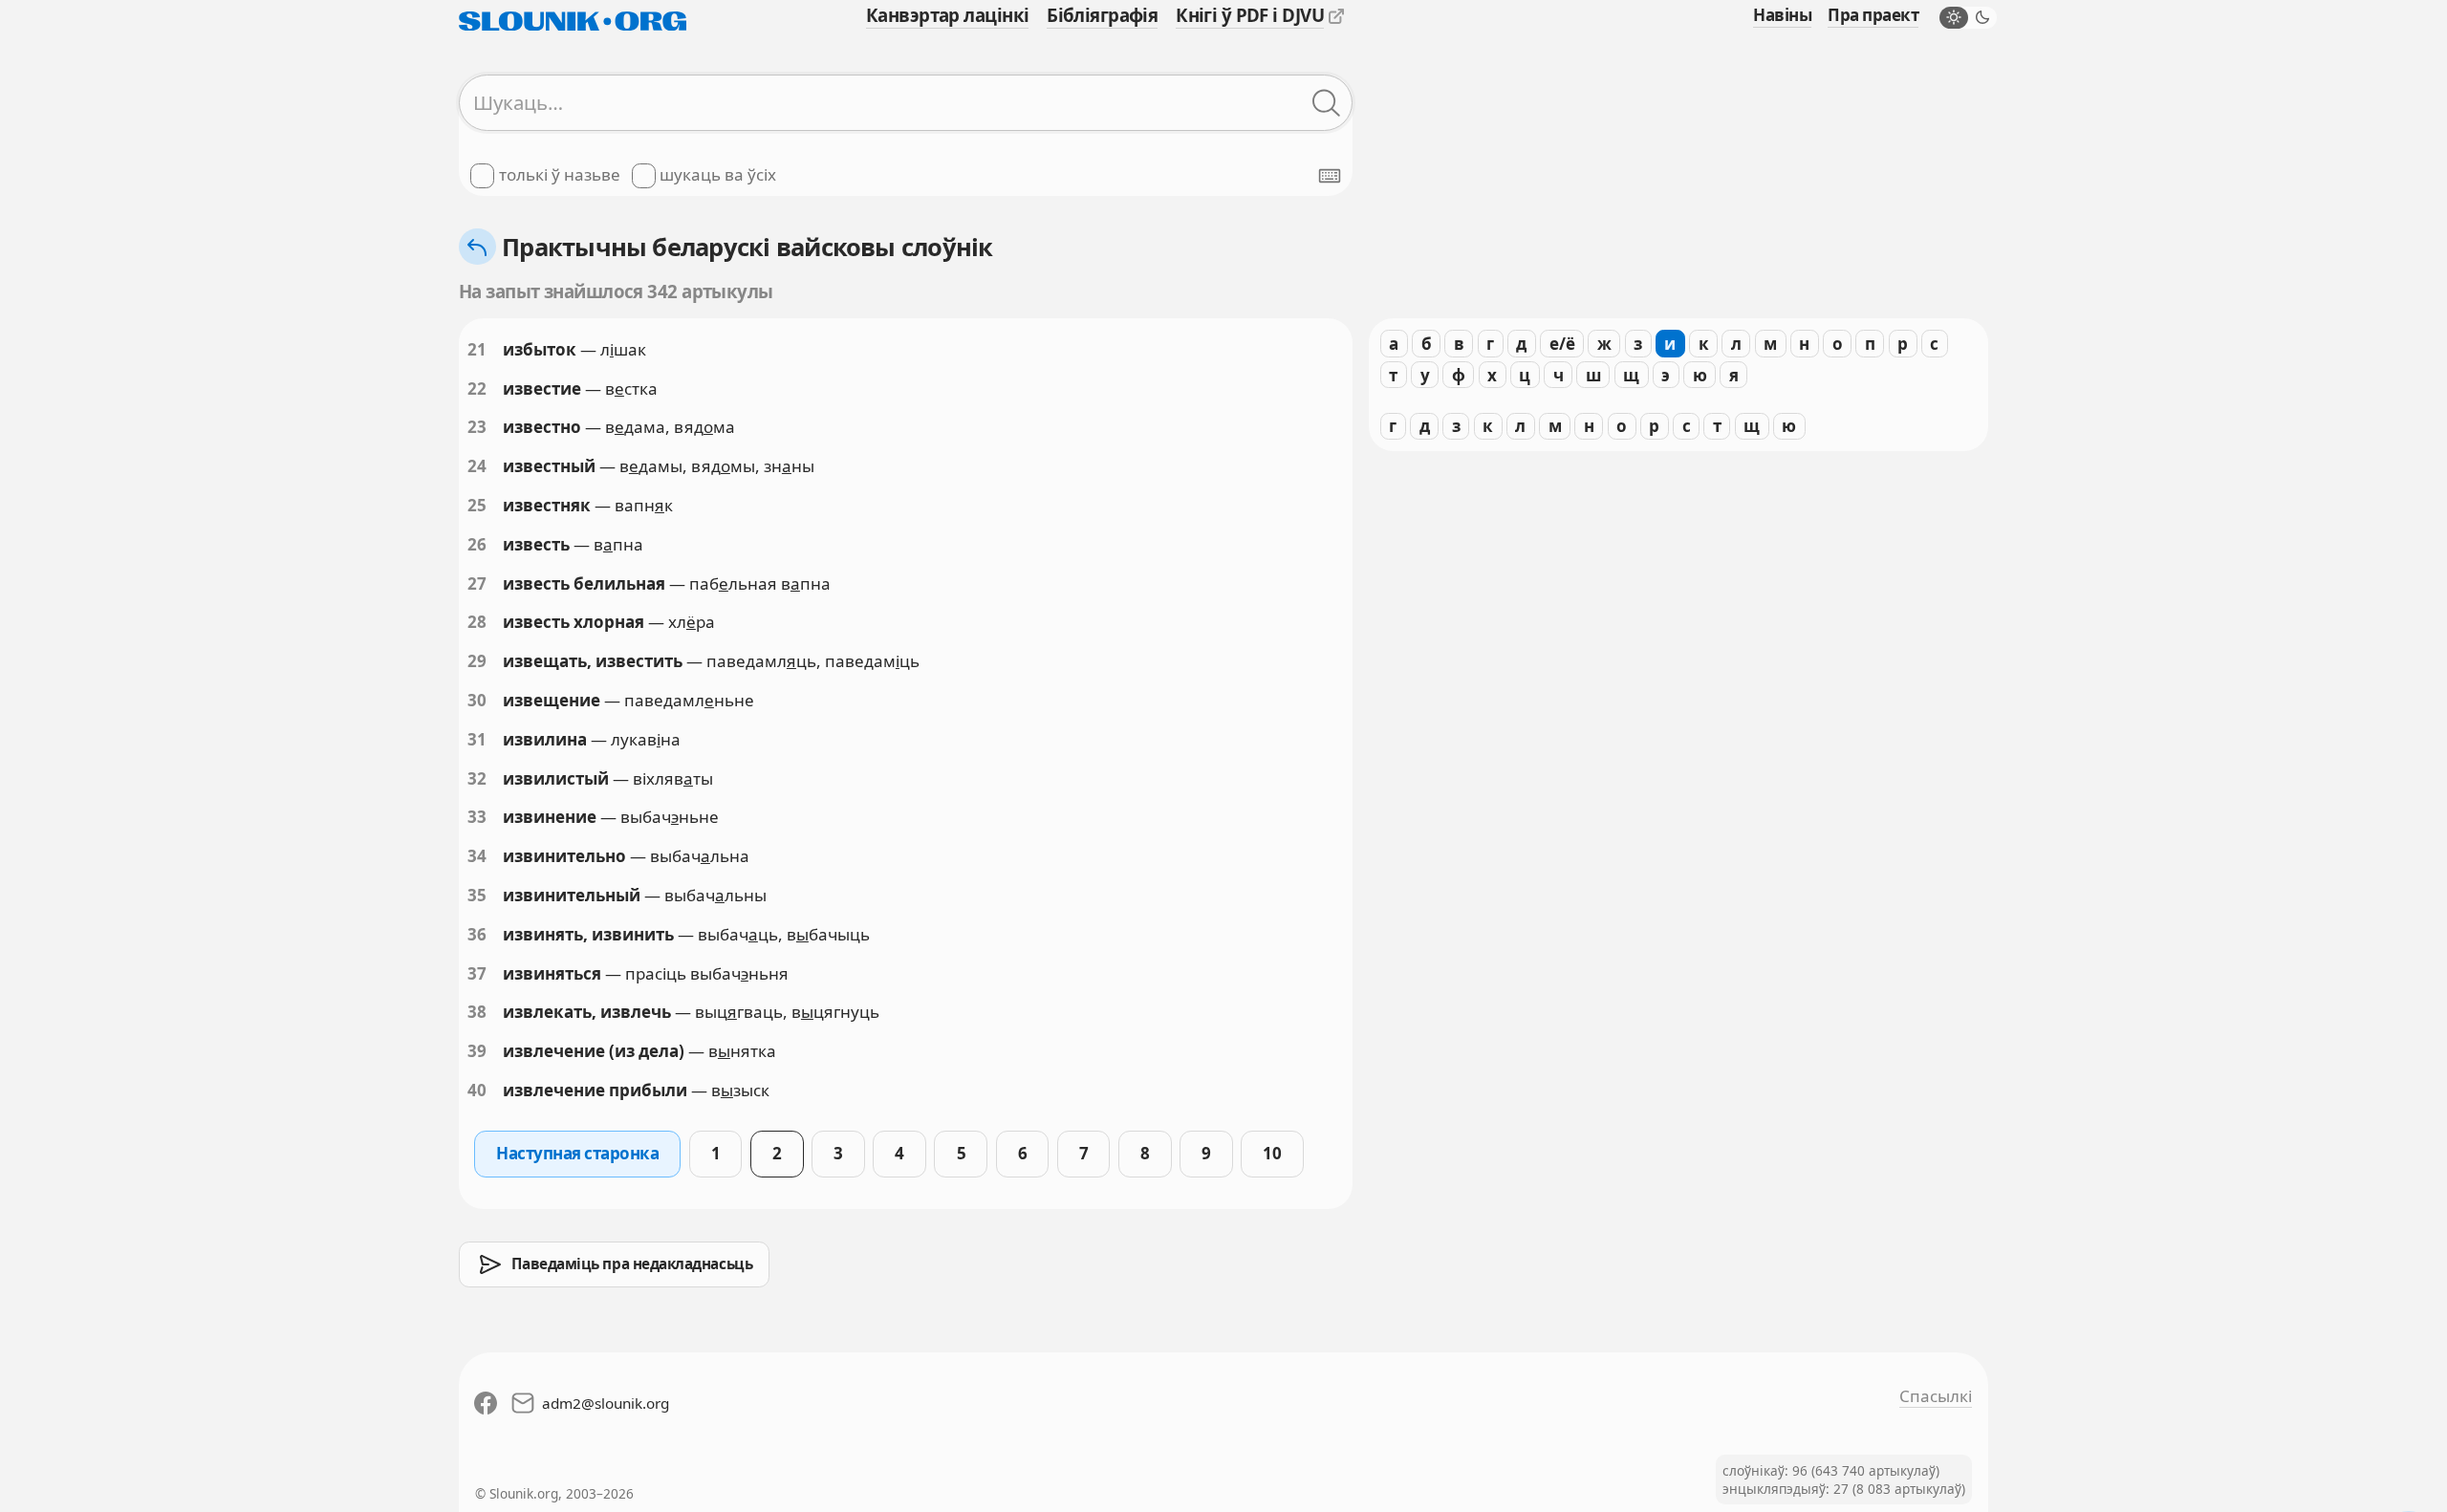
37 (477, 973)
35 (477, 895)
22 (477, 389)
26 (477, 544)
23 (477, 427)
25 (477, 505)
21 (477, 349)
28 (477, 622)
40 (477, 1090)
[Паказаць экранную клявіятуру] (1330, 176)
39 (477, 1051)
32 (477, 778)
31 (477, 739)
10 (1272, 1153)
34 (477, 856)
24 (477, 466)
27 (477, 583)
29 (477, 661)
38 (477, 1012)
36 (477, 934)
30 (477, 700)
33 (477, 817)
